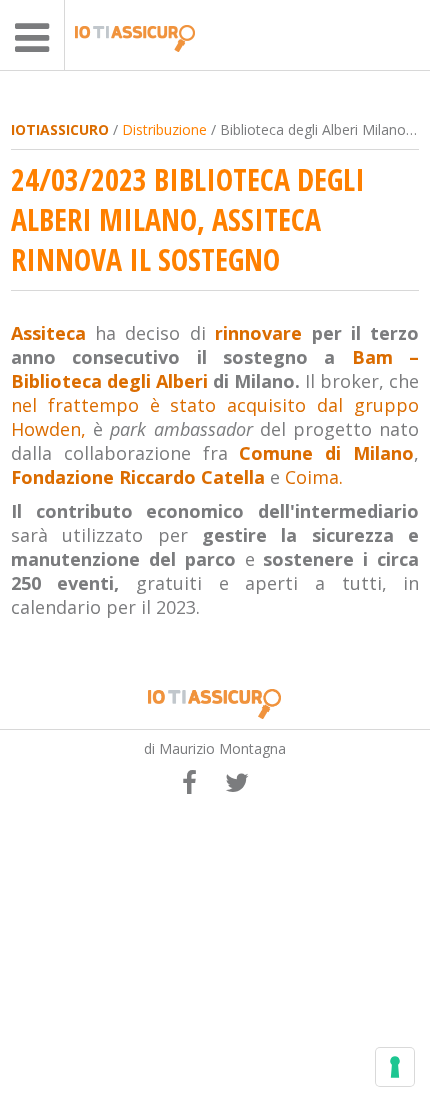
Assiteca (48, 333)
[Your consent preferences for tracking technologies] (395, 1067)
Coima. (314, 477)
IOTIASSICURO (60, 129)
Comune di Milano (326, 453)
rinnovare (258, 333)
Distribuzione (164, 129)
